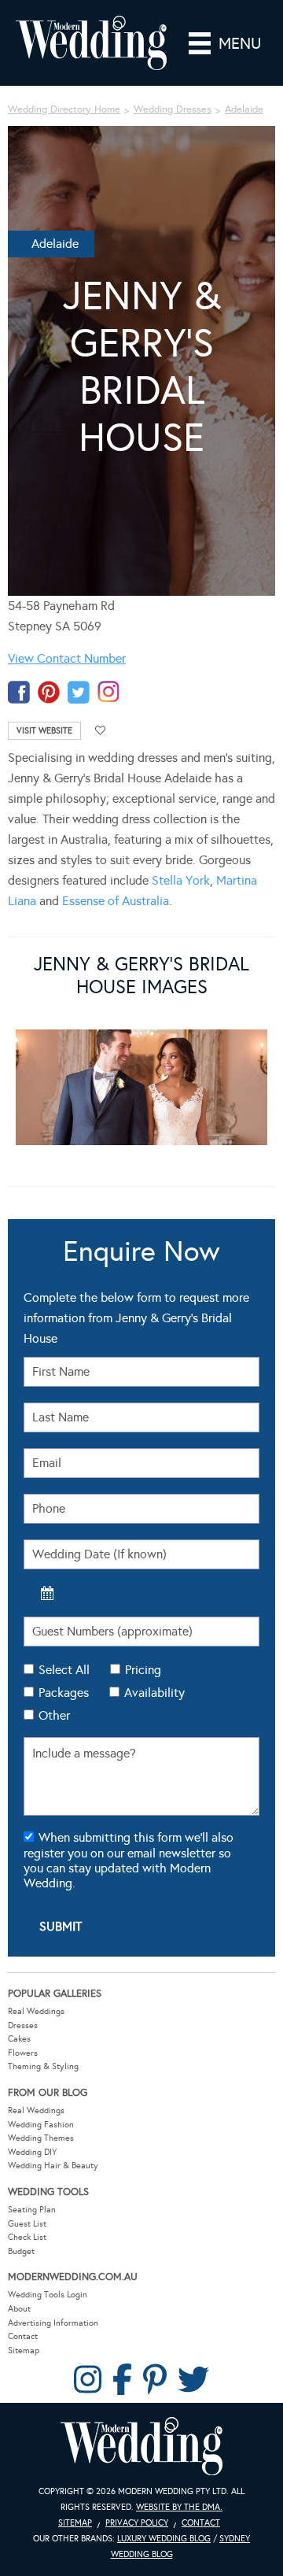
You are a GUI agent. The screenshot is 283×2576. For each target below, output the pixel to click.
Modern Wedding (141, 2447)
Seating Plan (32, 2210)
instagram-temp (108, 692)
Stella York (181, 880)
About (19, 2309)
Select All (64, 1670)
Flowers (23, 2053)
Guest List (27, 2224)
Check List (27, 2237)
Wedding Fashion (41, 2125)
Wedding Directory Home (64, 109)
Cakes (19, 2039)
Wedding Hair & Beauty (53, 2166)
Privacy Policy (137, 2523)
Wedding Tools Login (48, 2295)
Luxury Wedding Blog (164, 2539)
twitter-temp (79, 692)
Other (54, 1715)
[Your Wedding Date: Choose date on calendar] (47, 1593)
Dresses (23, 2025)
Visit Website (44, 731)
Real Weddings (36, 2011)
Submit (61, 1926)
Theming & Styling (43, 2066)
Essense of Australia (116, 901)
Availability (154, 1693)
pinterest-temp (49, 692)
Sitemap (24, 2351)
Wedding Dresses (173, 109)
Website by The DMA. (179, 2507)
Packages (64, 1693)
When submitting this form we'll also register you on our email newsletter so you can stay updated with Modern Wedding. (129, 1860)
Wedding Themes (41, 2138)
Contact (23, 2336)
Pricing (143, 1670)
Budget (21, 2251)
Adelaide (244, 109)
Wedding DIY (32, 2152)
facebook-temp (19, 692)
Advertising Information (53, 2323)
